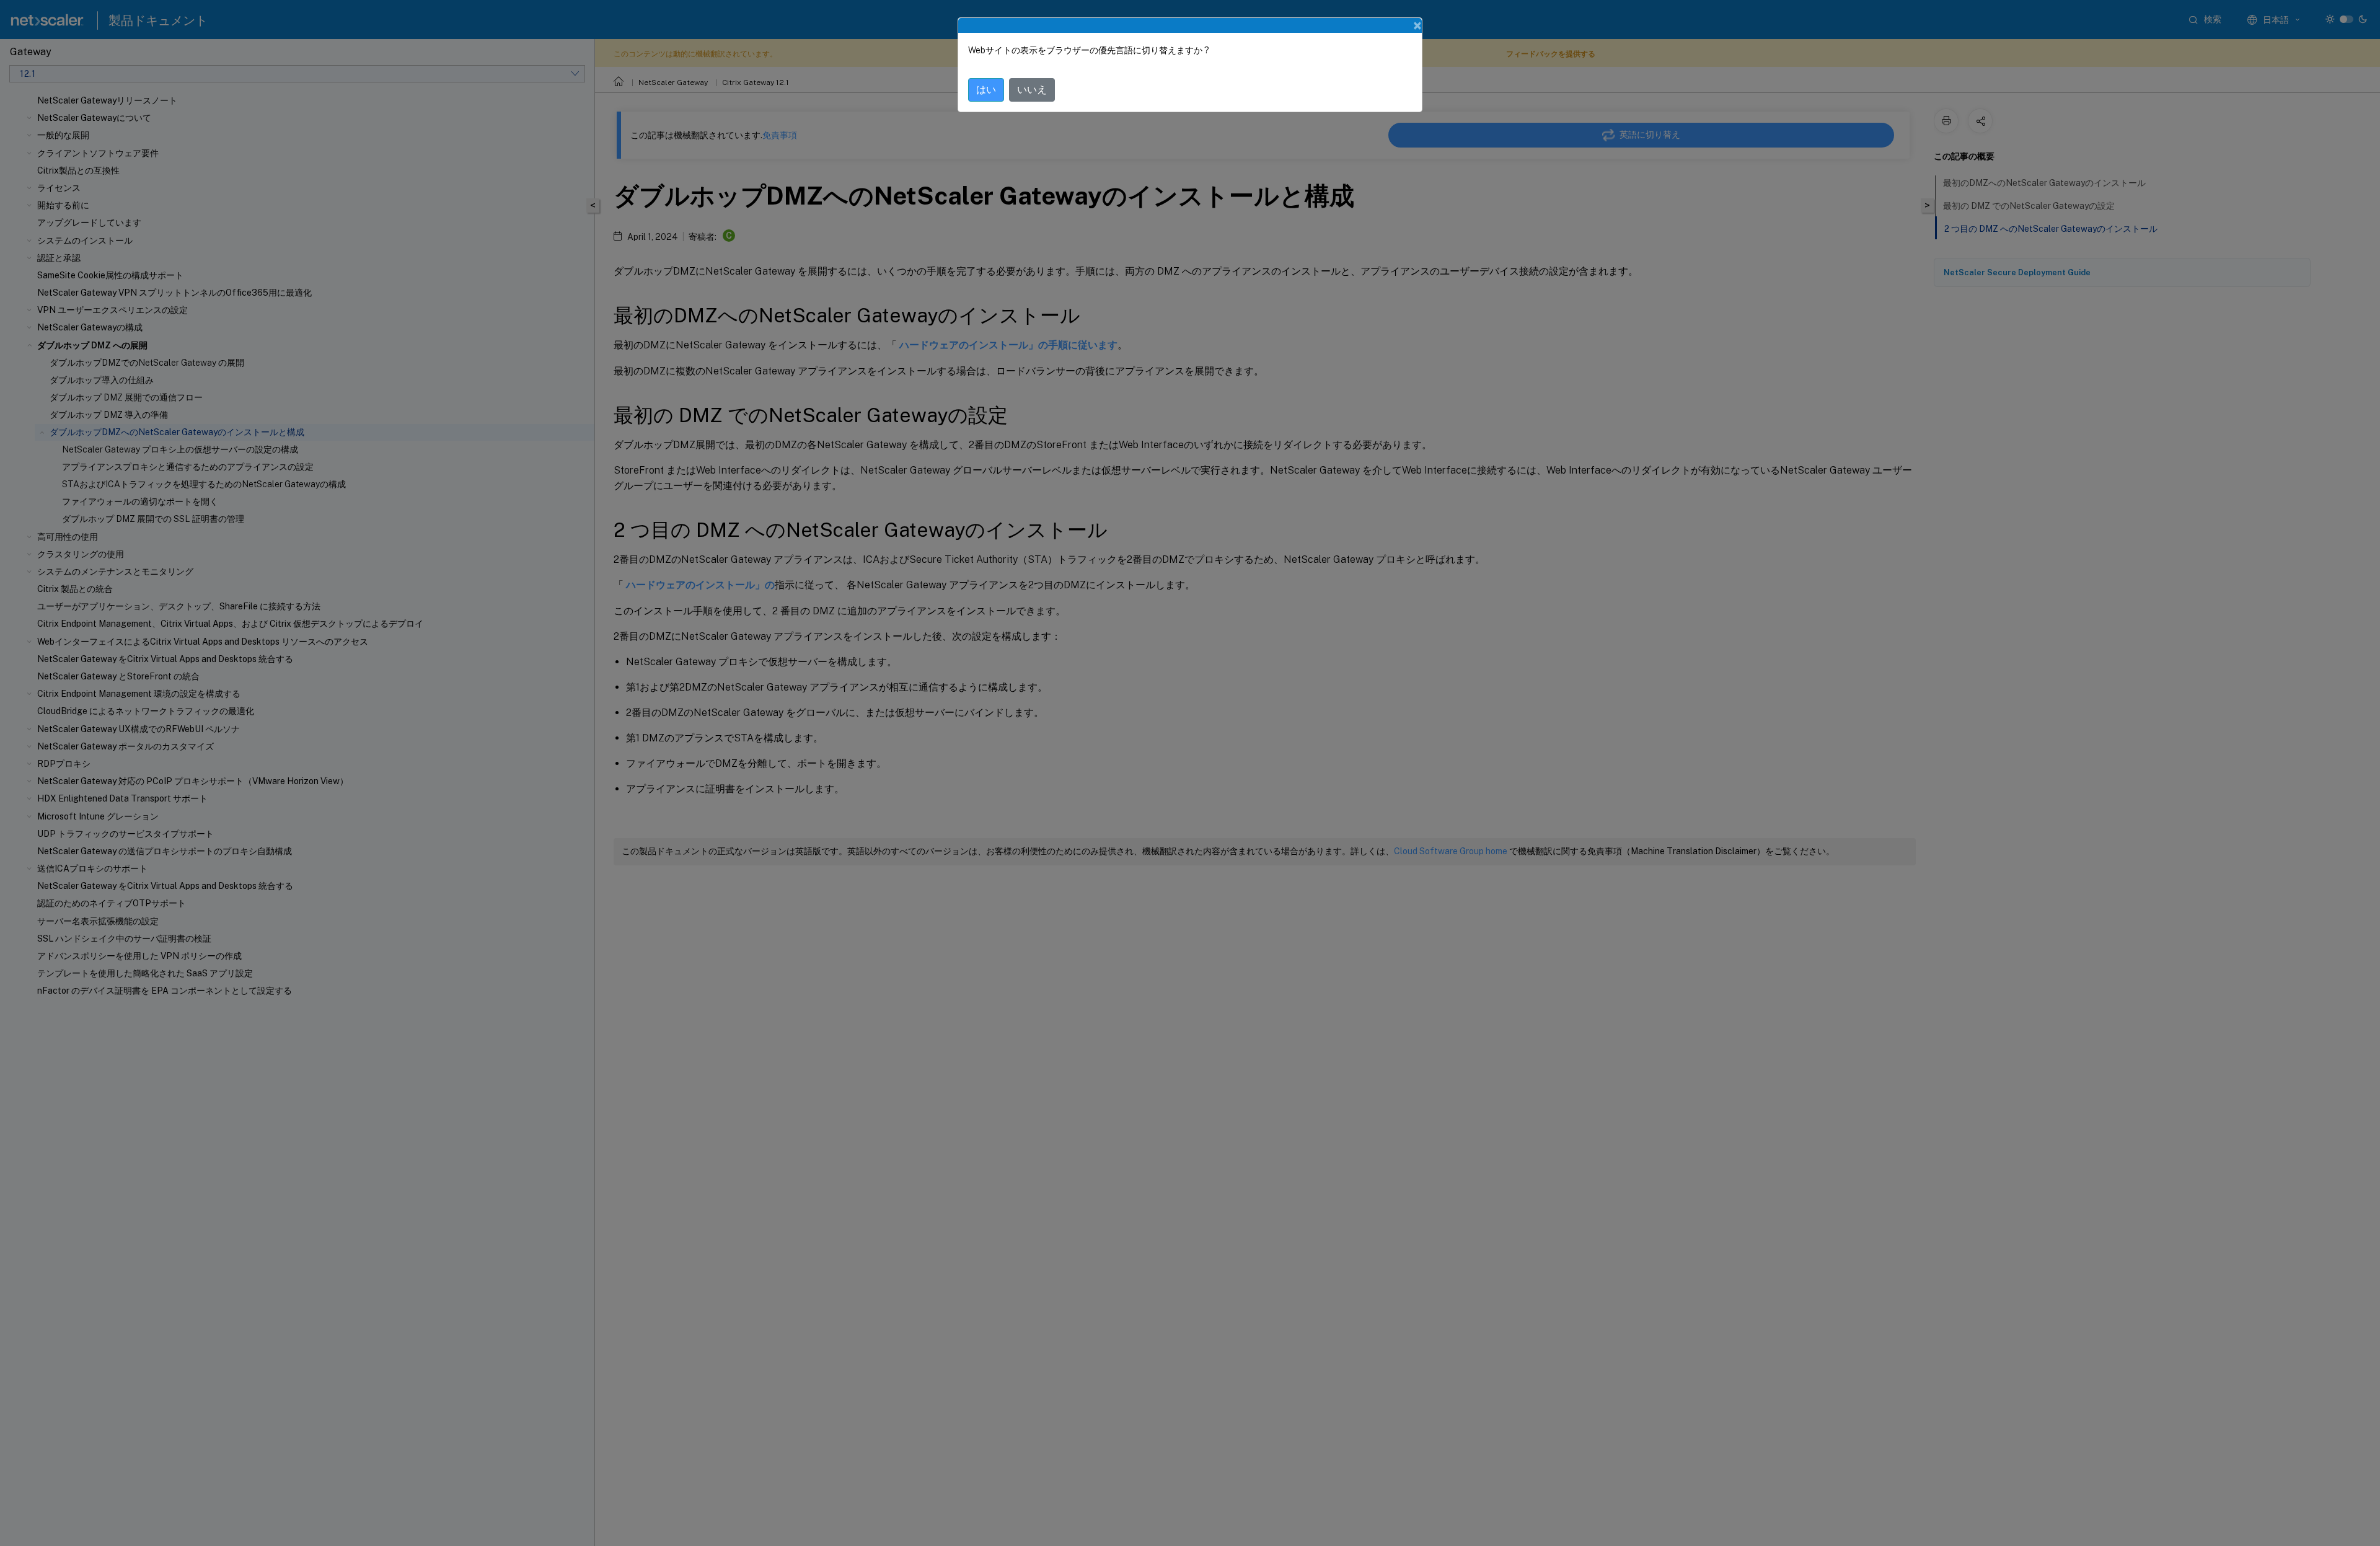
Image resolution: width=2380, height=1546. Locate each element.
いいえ (1032, 90)
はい (986, 90)
